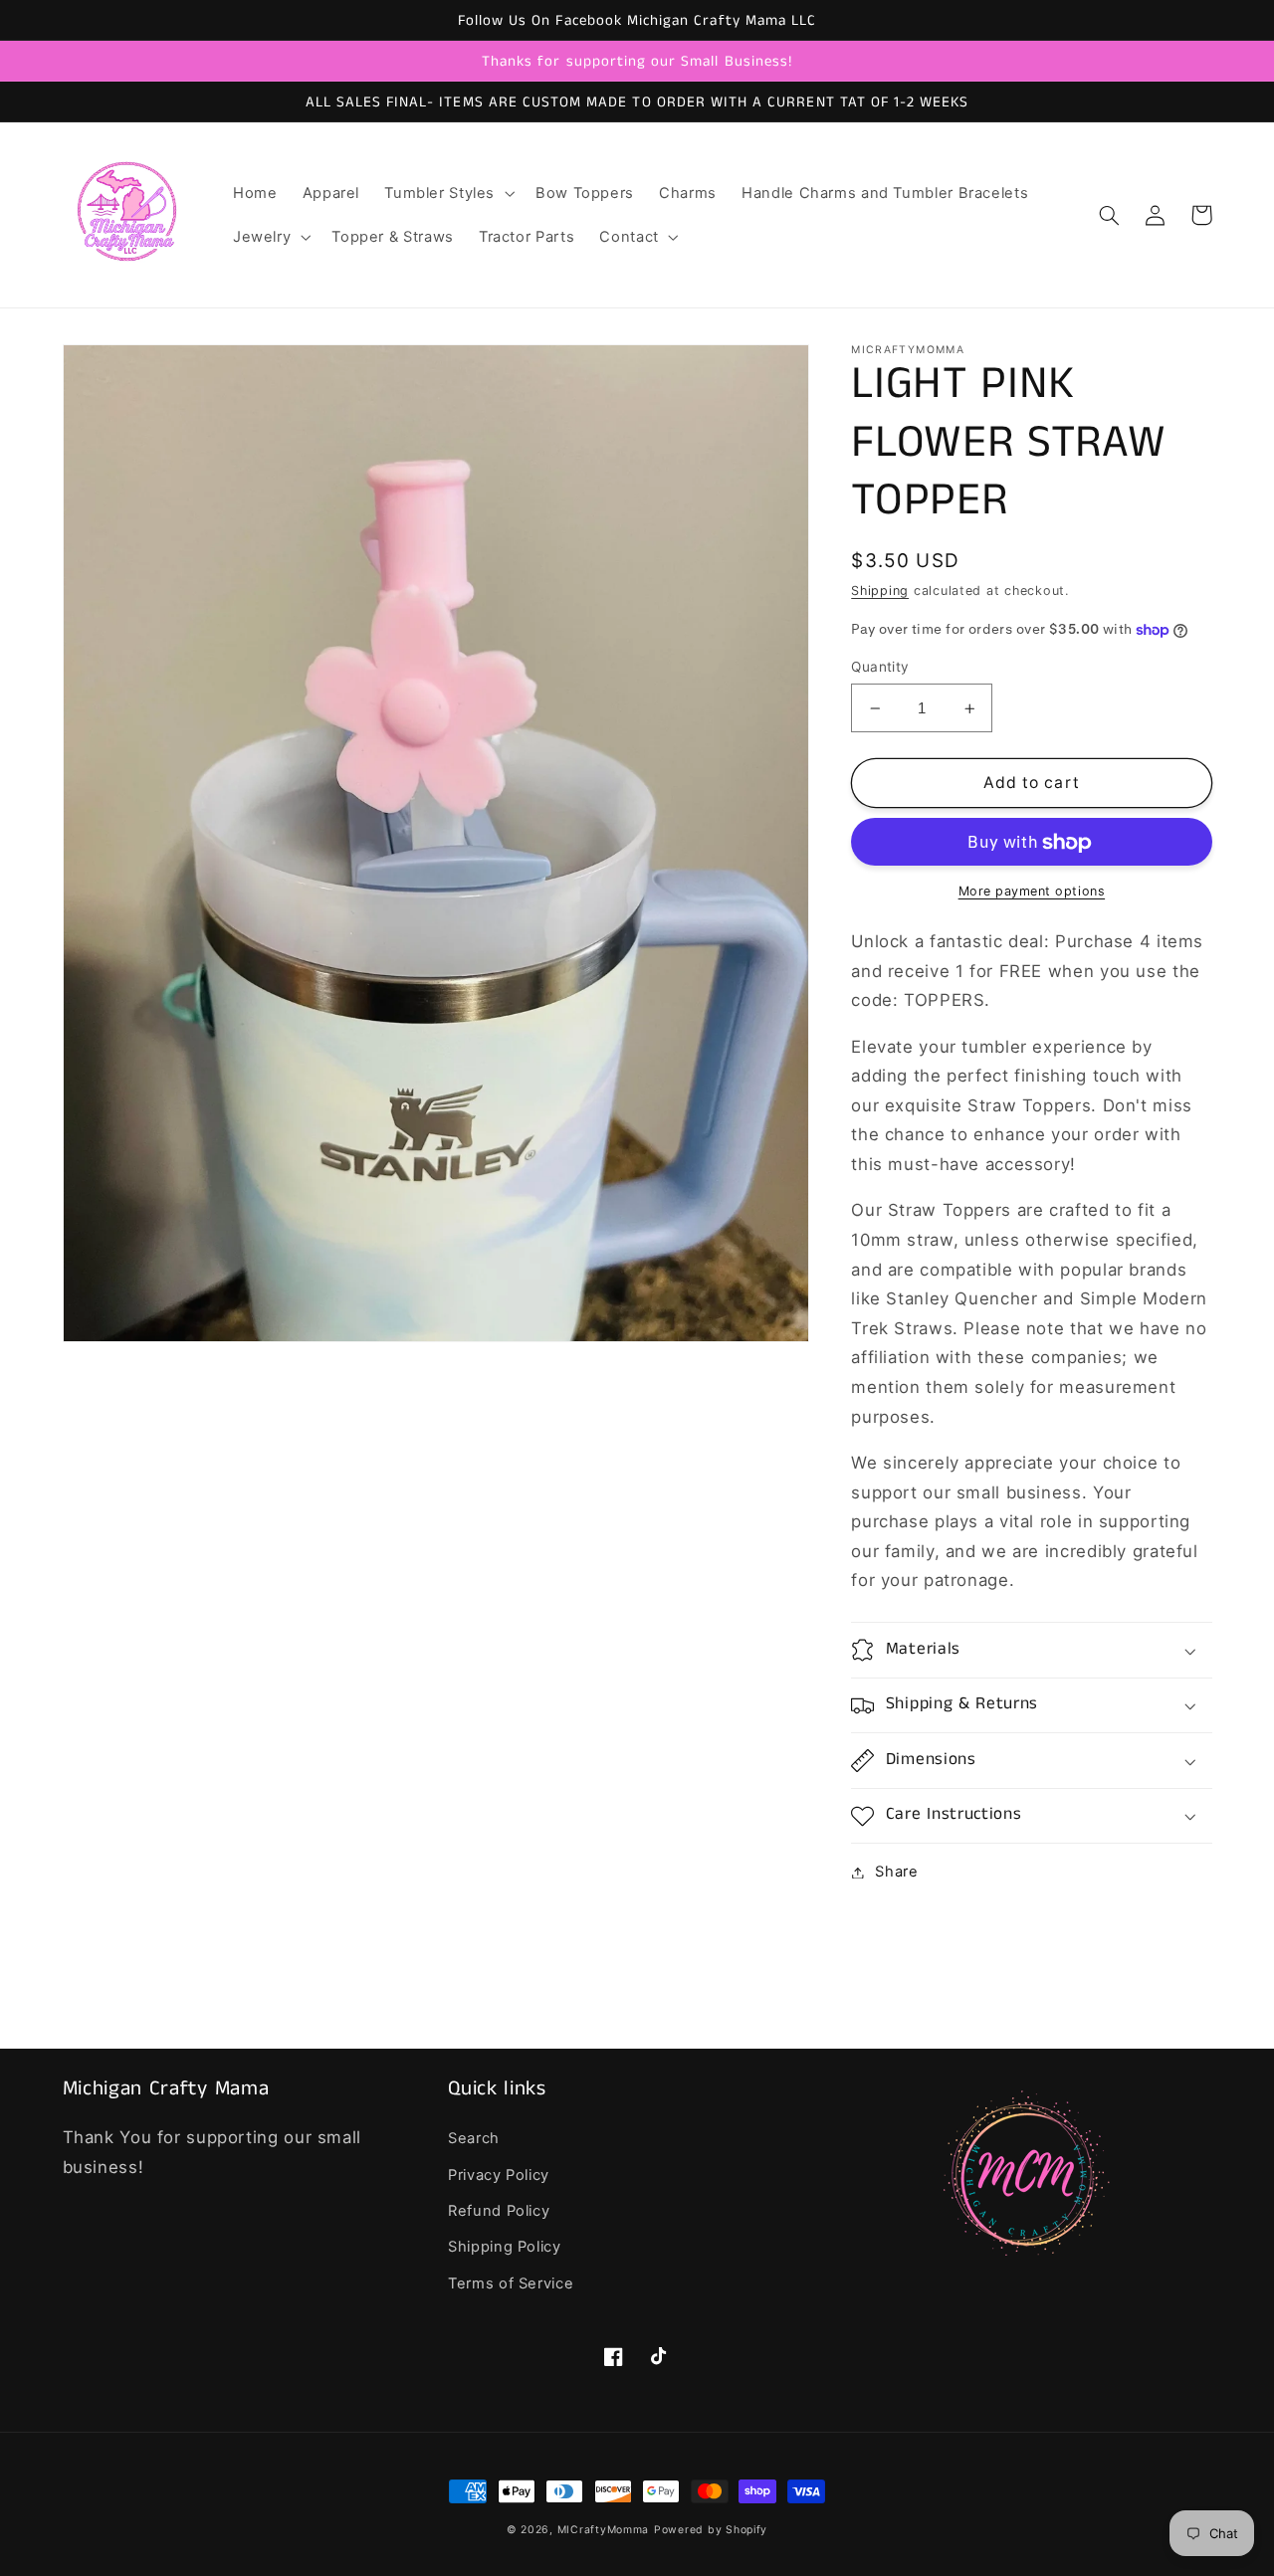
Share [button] (896, 1872)
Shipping (880, 591)
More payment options (1032, 892)
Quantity (880, 668)
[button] (448, 193)
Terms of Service (511, 2283)
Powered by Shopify (711, 2530)
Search (474, 2138)
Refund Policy (499, 2211)
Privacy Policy (499, 2175)
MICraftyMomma (604, 2530)
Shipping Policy (504, 2247)
